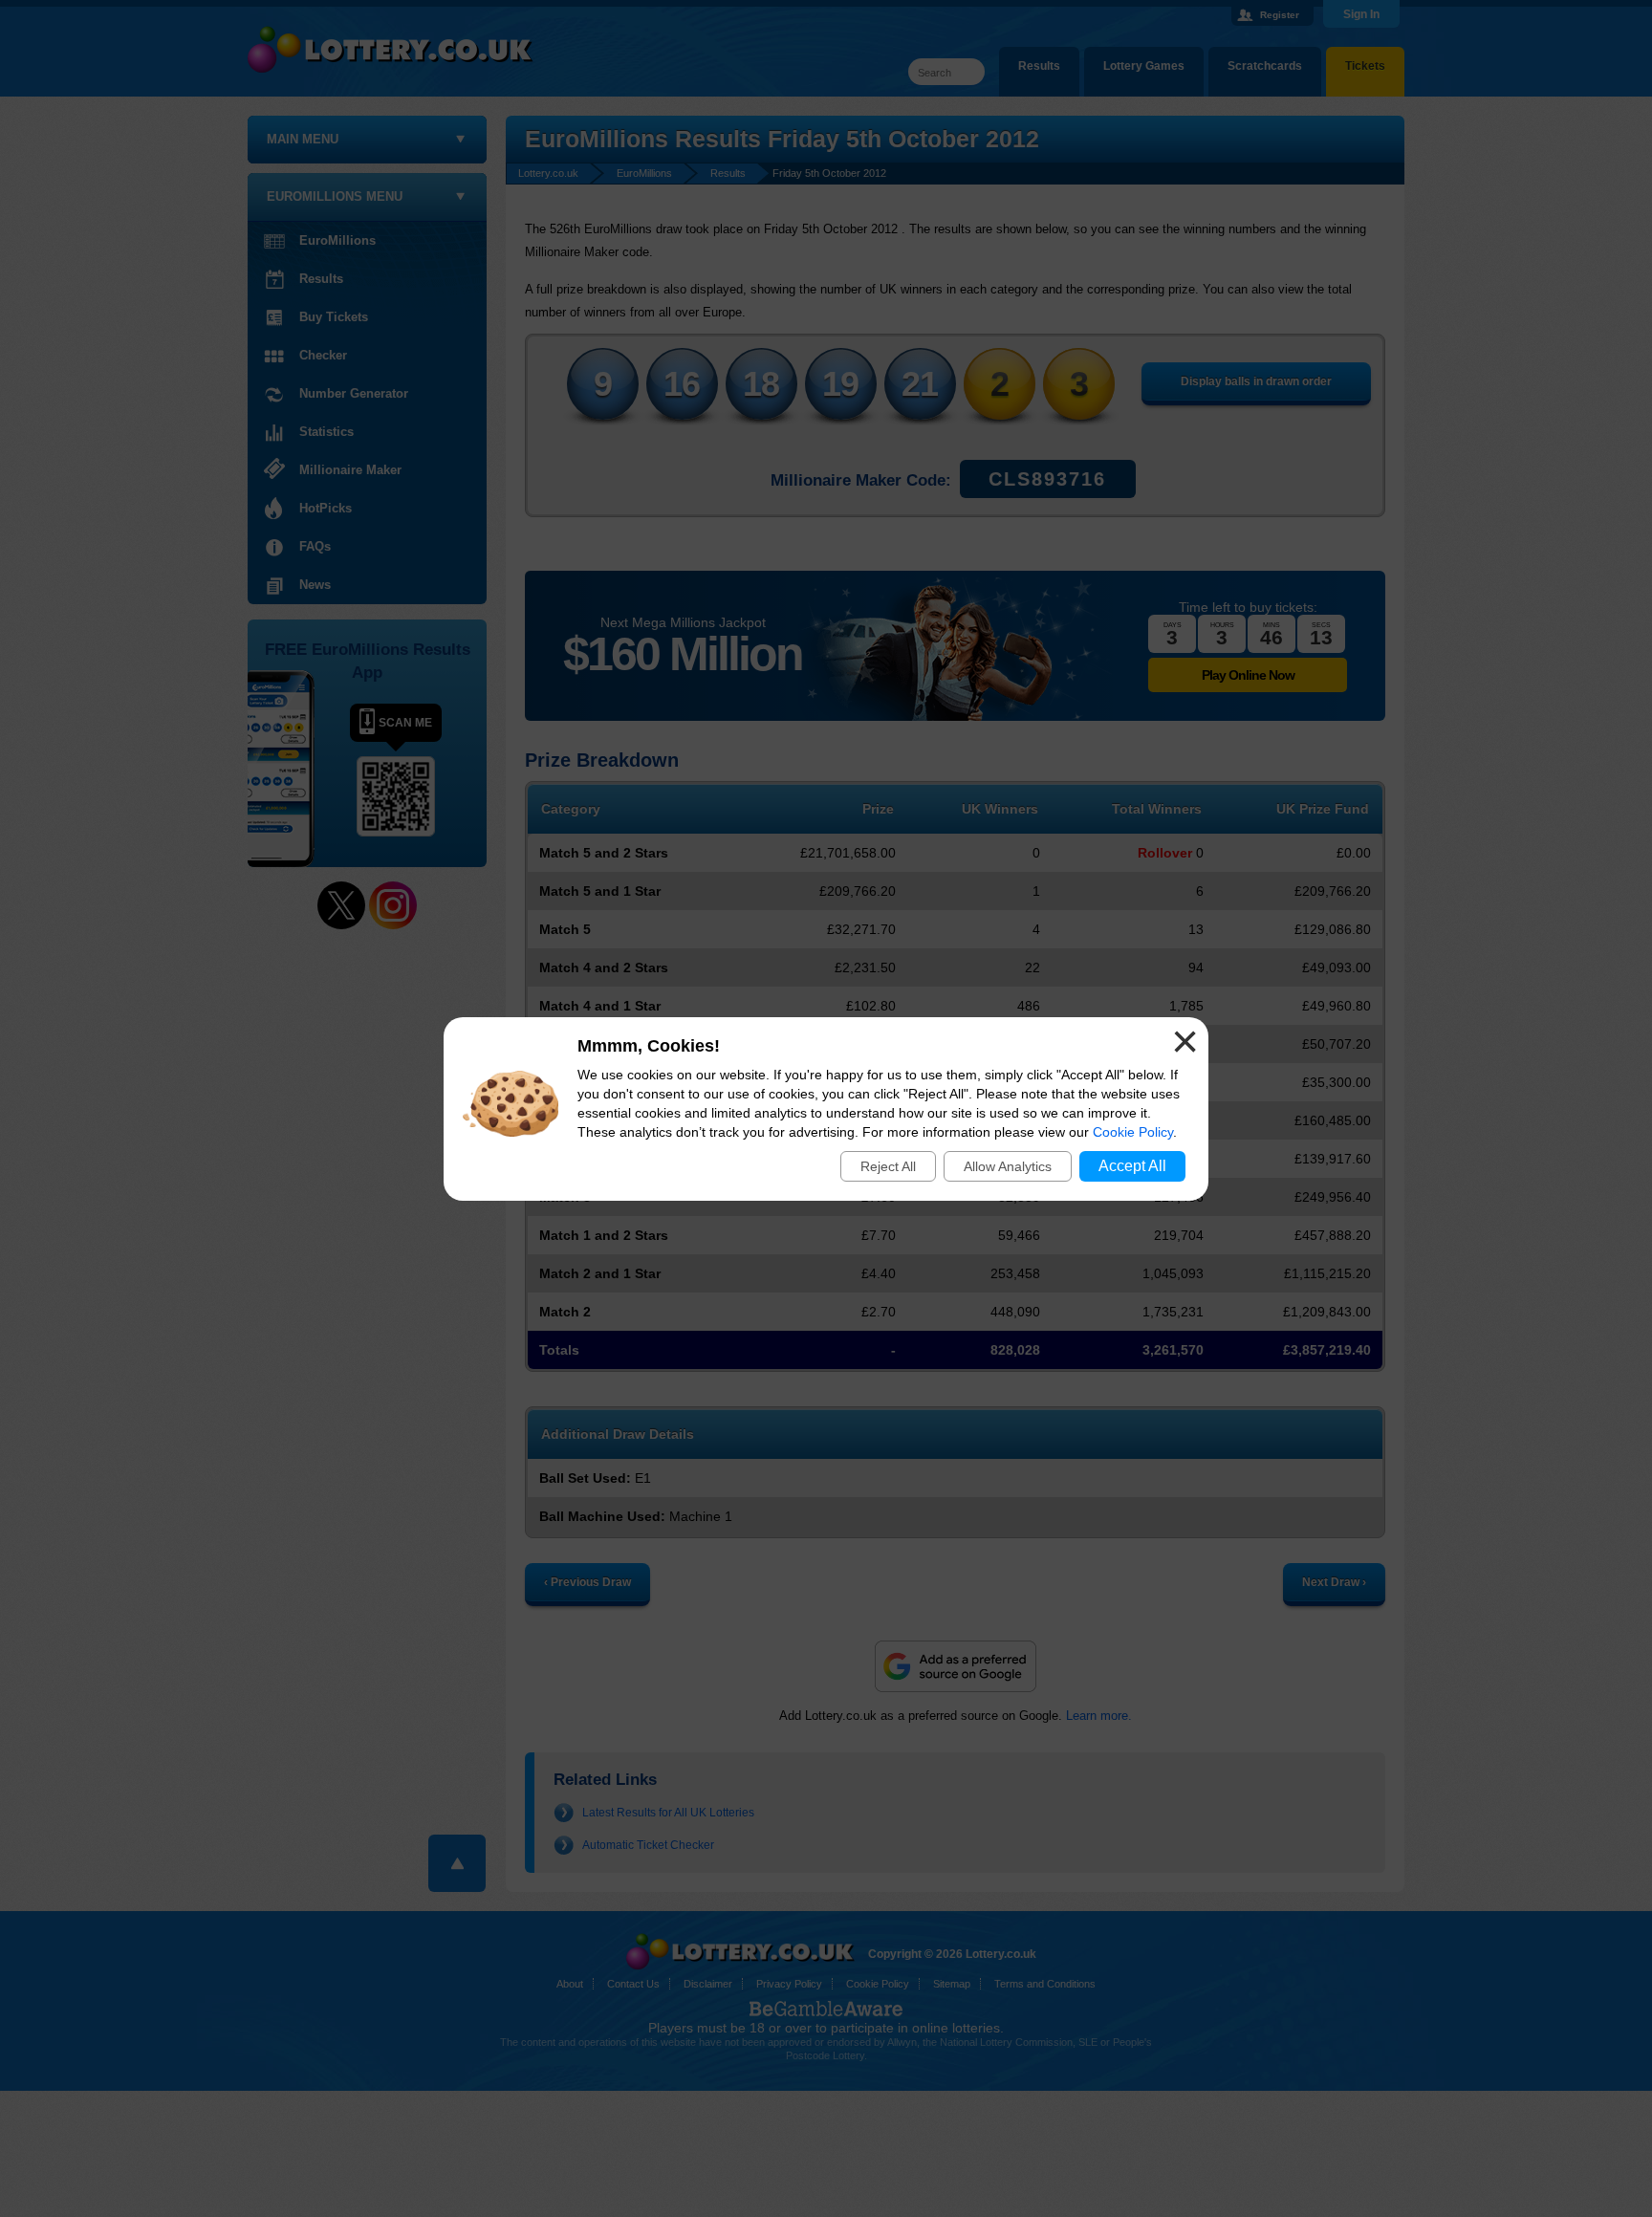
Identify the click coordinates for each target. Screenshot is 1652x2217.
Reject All (888, 1166)
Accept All (1132, 1166)
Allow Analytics (1008, 1166)
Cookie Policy (1133, 1132)
